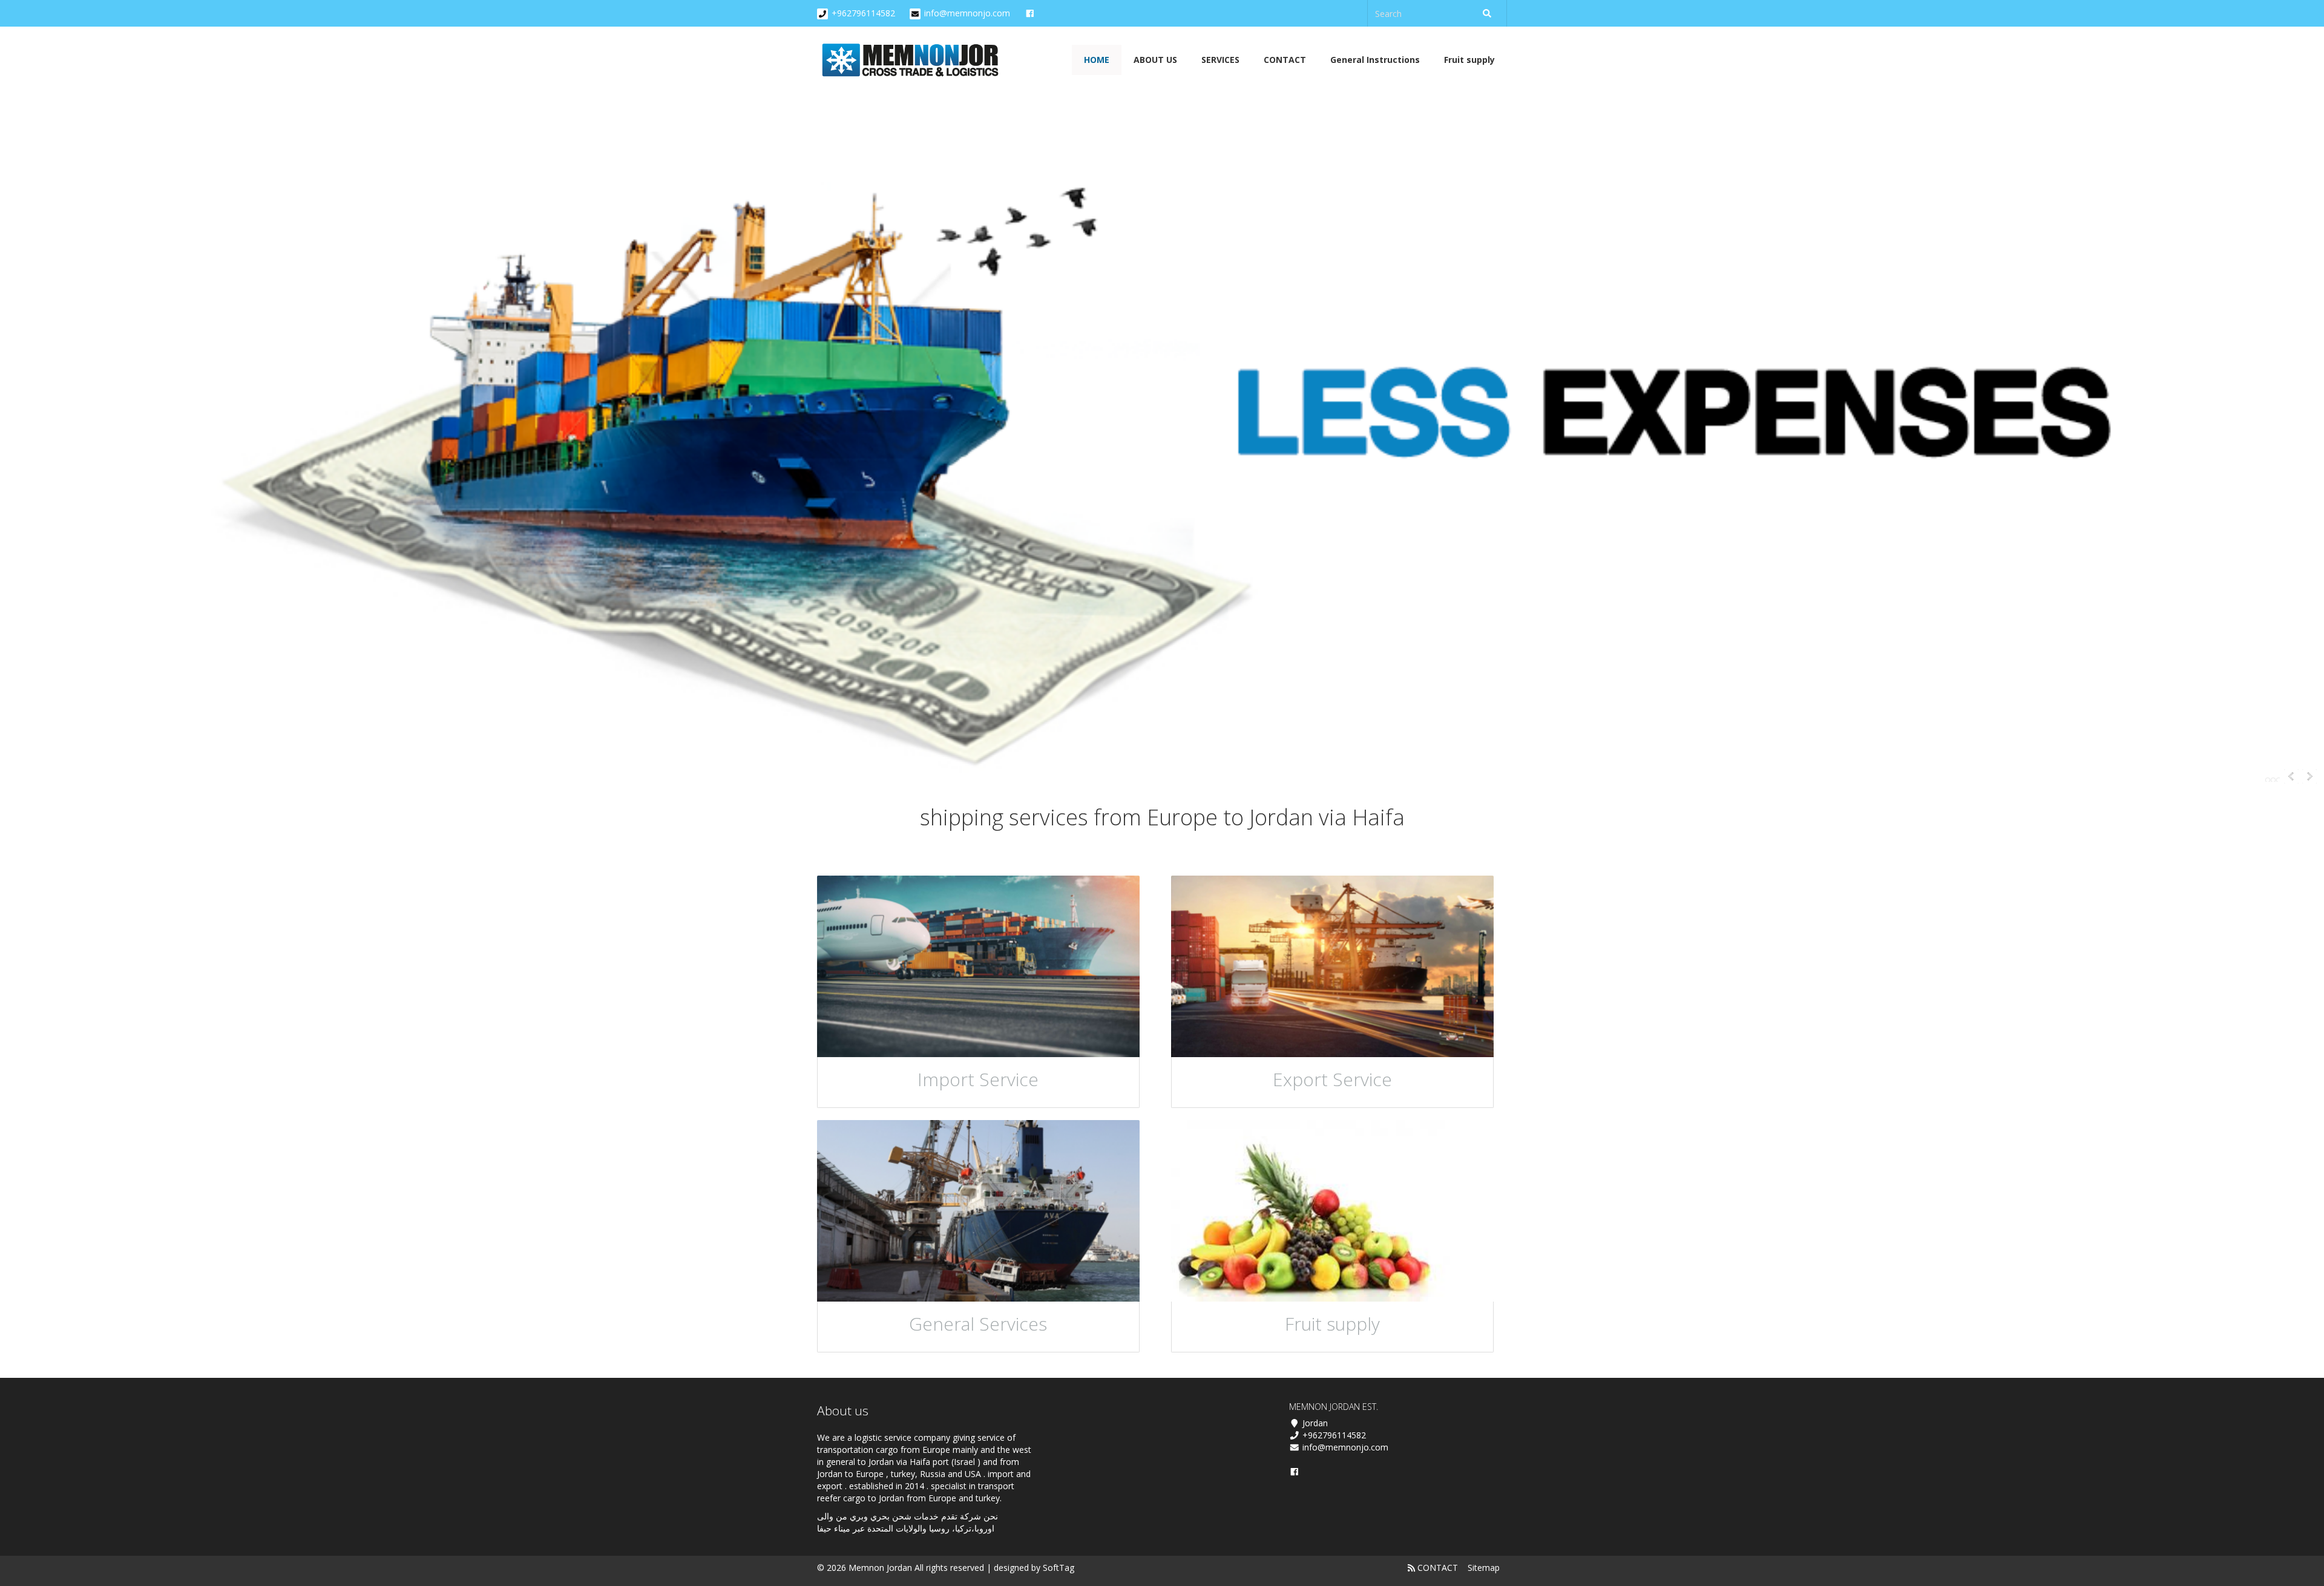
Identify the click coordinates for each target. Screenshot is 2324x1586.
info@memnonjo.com (967, 13)
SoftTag (1059, 1568)
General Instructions (1375, 60)
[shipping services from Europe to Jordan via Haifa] (912, 60)
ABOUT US (1155, 60)
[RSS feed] (1411, 1568)
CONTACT (1285, 60)
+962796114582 (863, 13)
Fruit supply (1469, 60)
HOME (1097, 60)
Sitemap (1484, 1568)
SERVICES (1220, 60)
